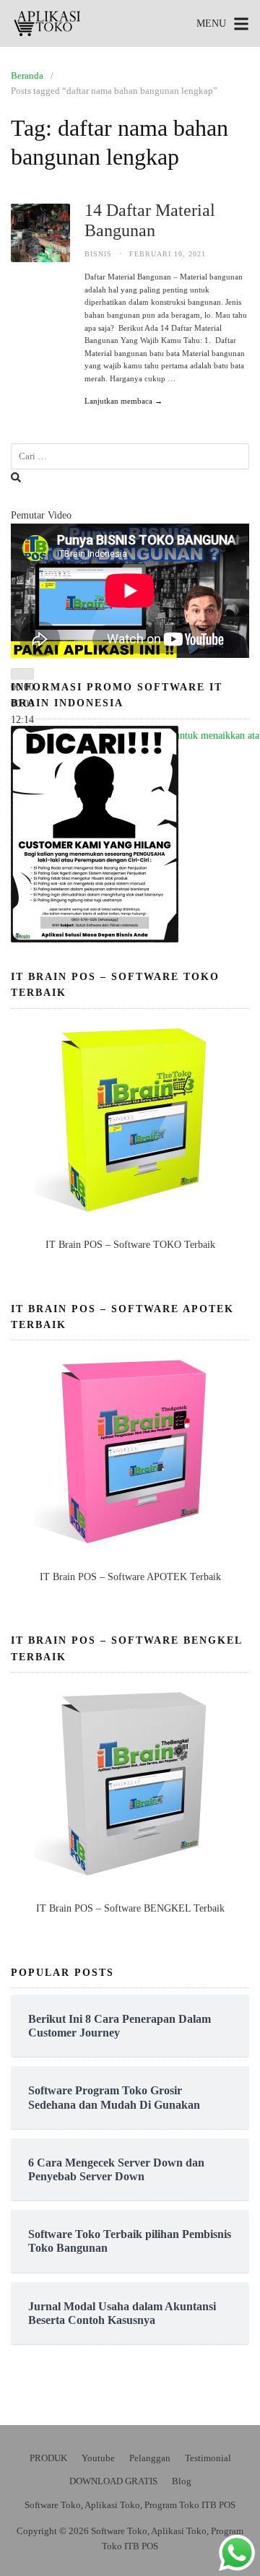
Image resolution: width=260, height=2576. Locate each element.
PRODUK (48, 2458)
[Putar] (22, 674)
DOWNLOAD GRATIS (113, 2481)
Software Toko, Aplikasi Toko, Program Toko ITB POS (130, 2505)
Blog (182, 2481)
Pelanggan (150, 2458)
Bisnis (98, 254)
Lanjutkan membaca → (123, 401)
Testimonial (208, 2458)
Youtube (98, 2458)
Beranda (27, 75)
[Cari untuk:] (130, 457)
